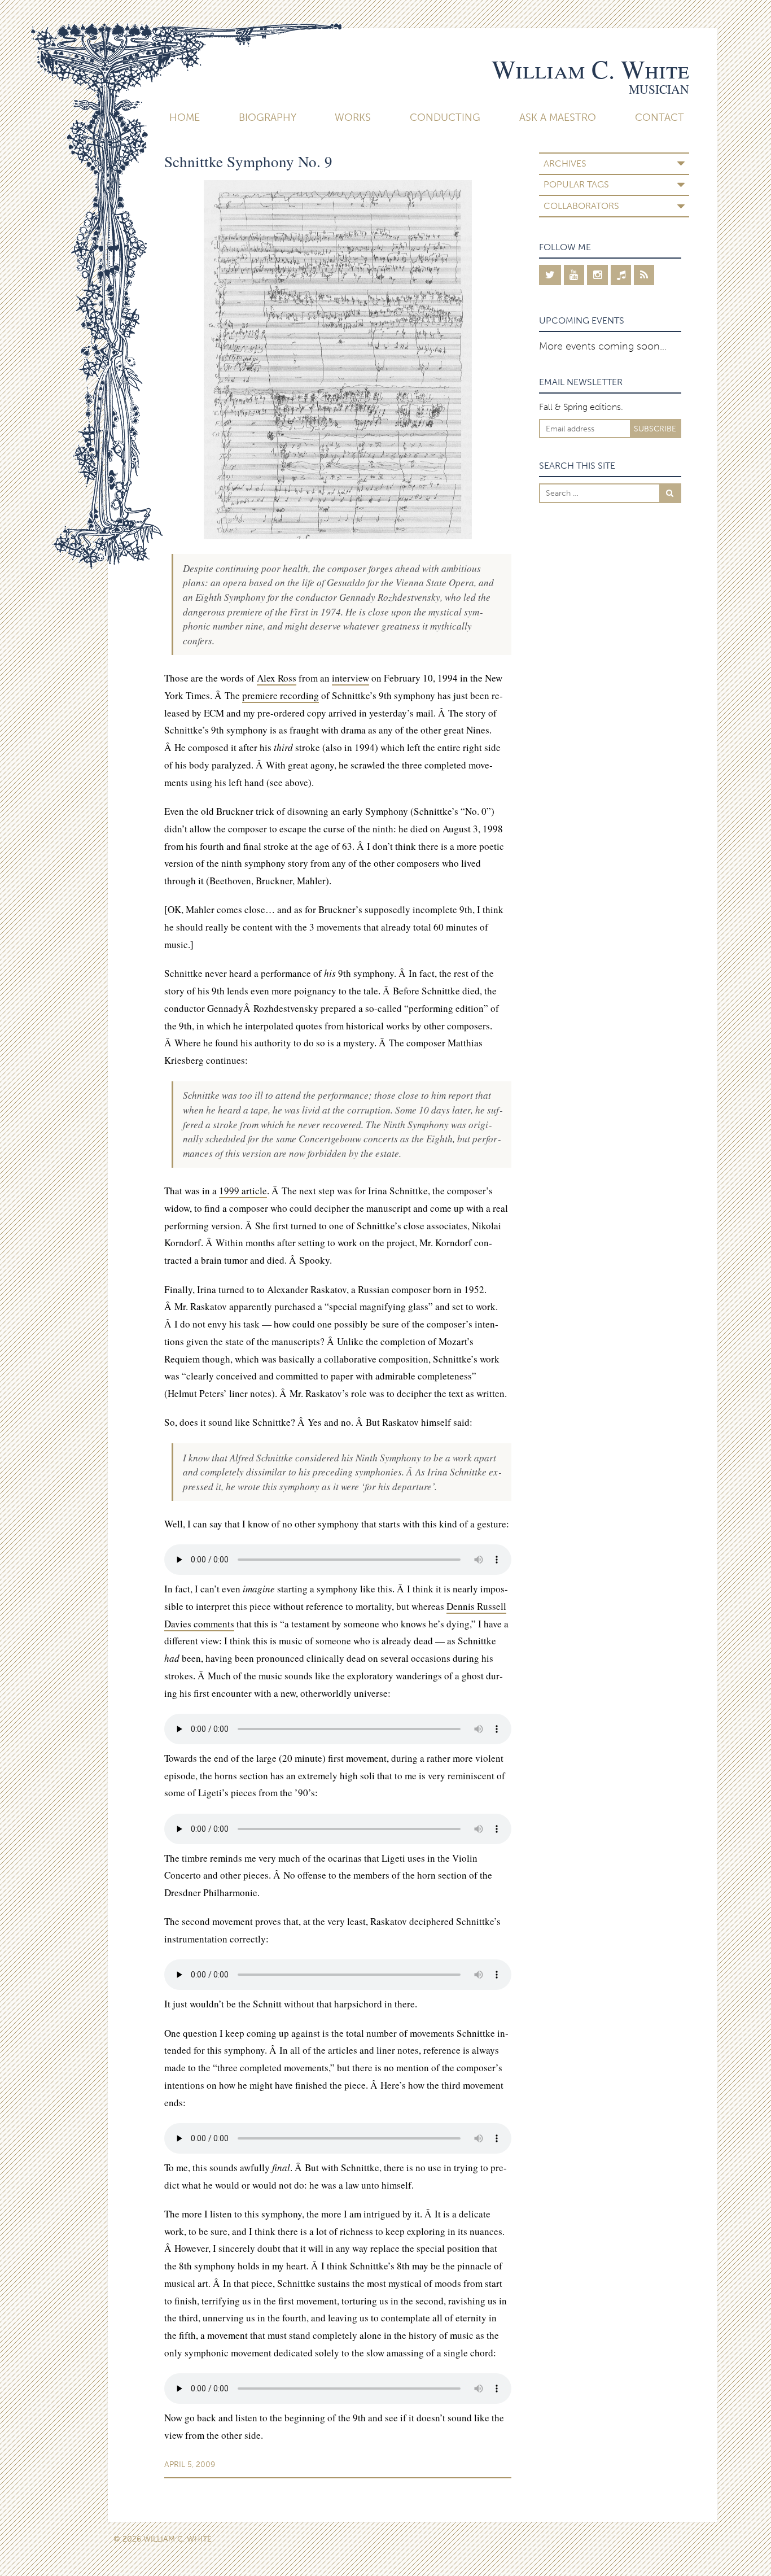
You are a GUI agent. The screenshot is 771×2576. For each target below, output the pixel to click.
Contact (660, 117)
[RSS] (644, 275)
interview (351, 678)
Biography (268, 117)
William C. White (590, 69)
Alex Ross (277, 678)
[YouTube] (574, 275)
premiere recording (281, 695)
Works (353, 117)
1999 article (243, 1191)
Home (185, 117)
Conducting (445, 117)
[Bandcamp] (621, 275)
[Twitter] (550, 275)
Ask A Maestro (558, 117)
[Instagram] (597, 275)
